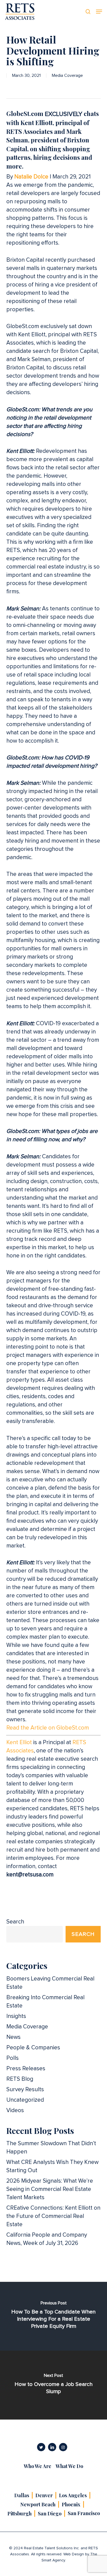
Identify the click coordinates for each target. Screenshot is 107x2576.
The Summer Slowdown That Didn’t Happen (51, 2148)
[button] (99, 12)
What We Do (69, 2466)
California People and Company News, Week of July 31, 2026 (47, 2239)
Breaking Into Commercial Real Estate (45, 2002)
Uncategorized (25, 2100)
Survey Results (25, 2089)
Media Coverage (67, 75)
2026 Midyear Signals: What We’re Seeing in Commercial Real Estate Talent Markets (50, 2189)
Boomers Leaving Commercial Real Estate (50, 1983)
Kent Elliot (19, 1742)
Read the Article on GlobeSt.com (48, 1728)
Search (15, 1922)
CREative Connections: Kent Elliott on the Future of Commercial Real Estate (53, 2216)
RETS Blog (20, 2079)
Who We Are (38, 2466)
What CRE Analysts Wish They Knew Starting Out (52, 2166)
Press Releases (26, 2068)
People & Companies (33, 2048)
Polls (12, 2058)
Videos (15, 2110)
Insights (16, 2016)
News (13, 2037)
